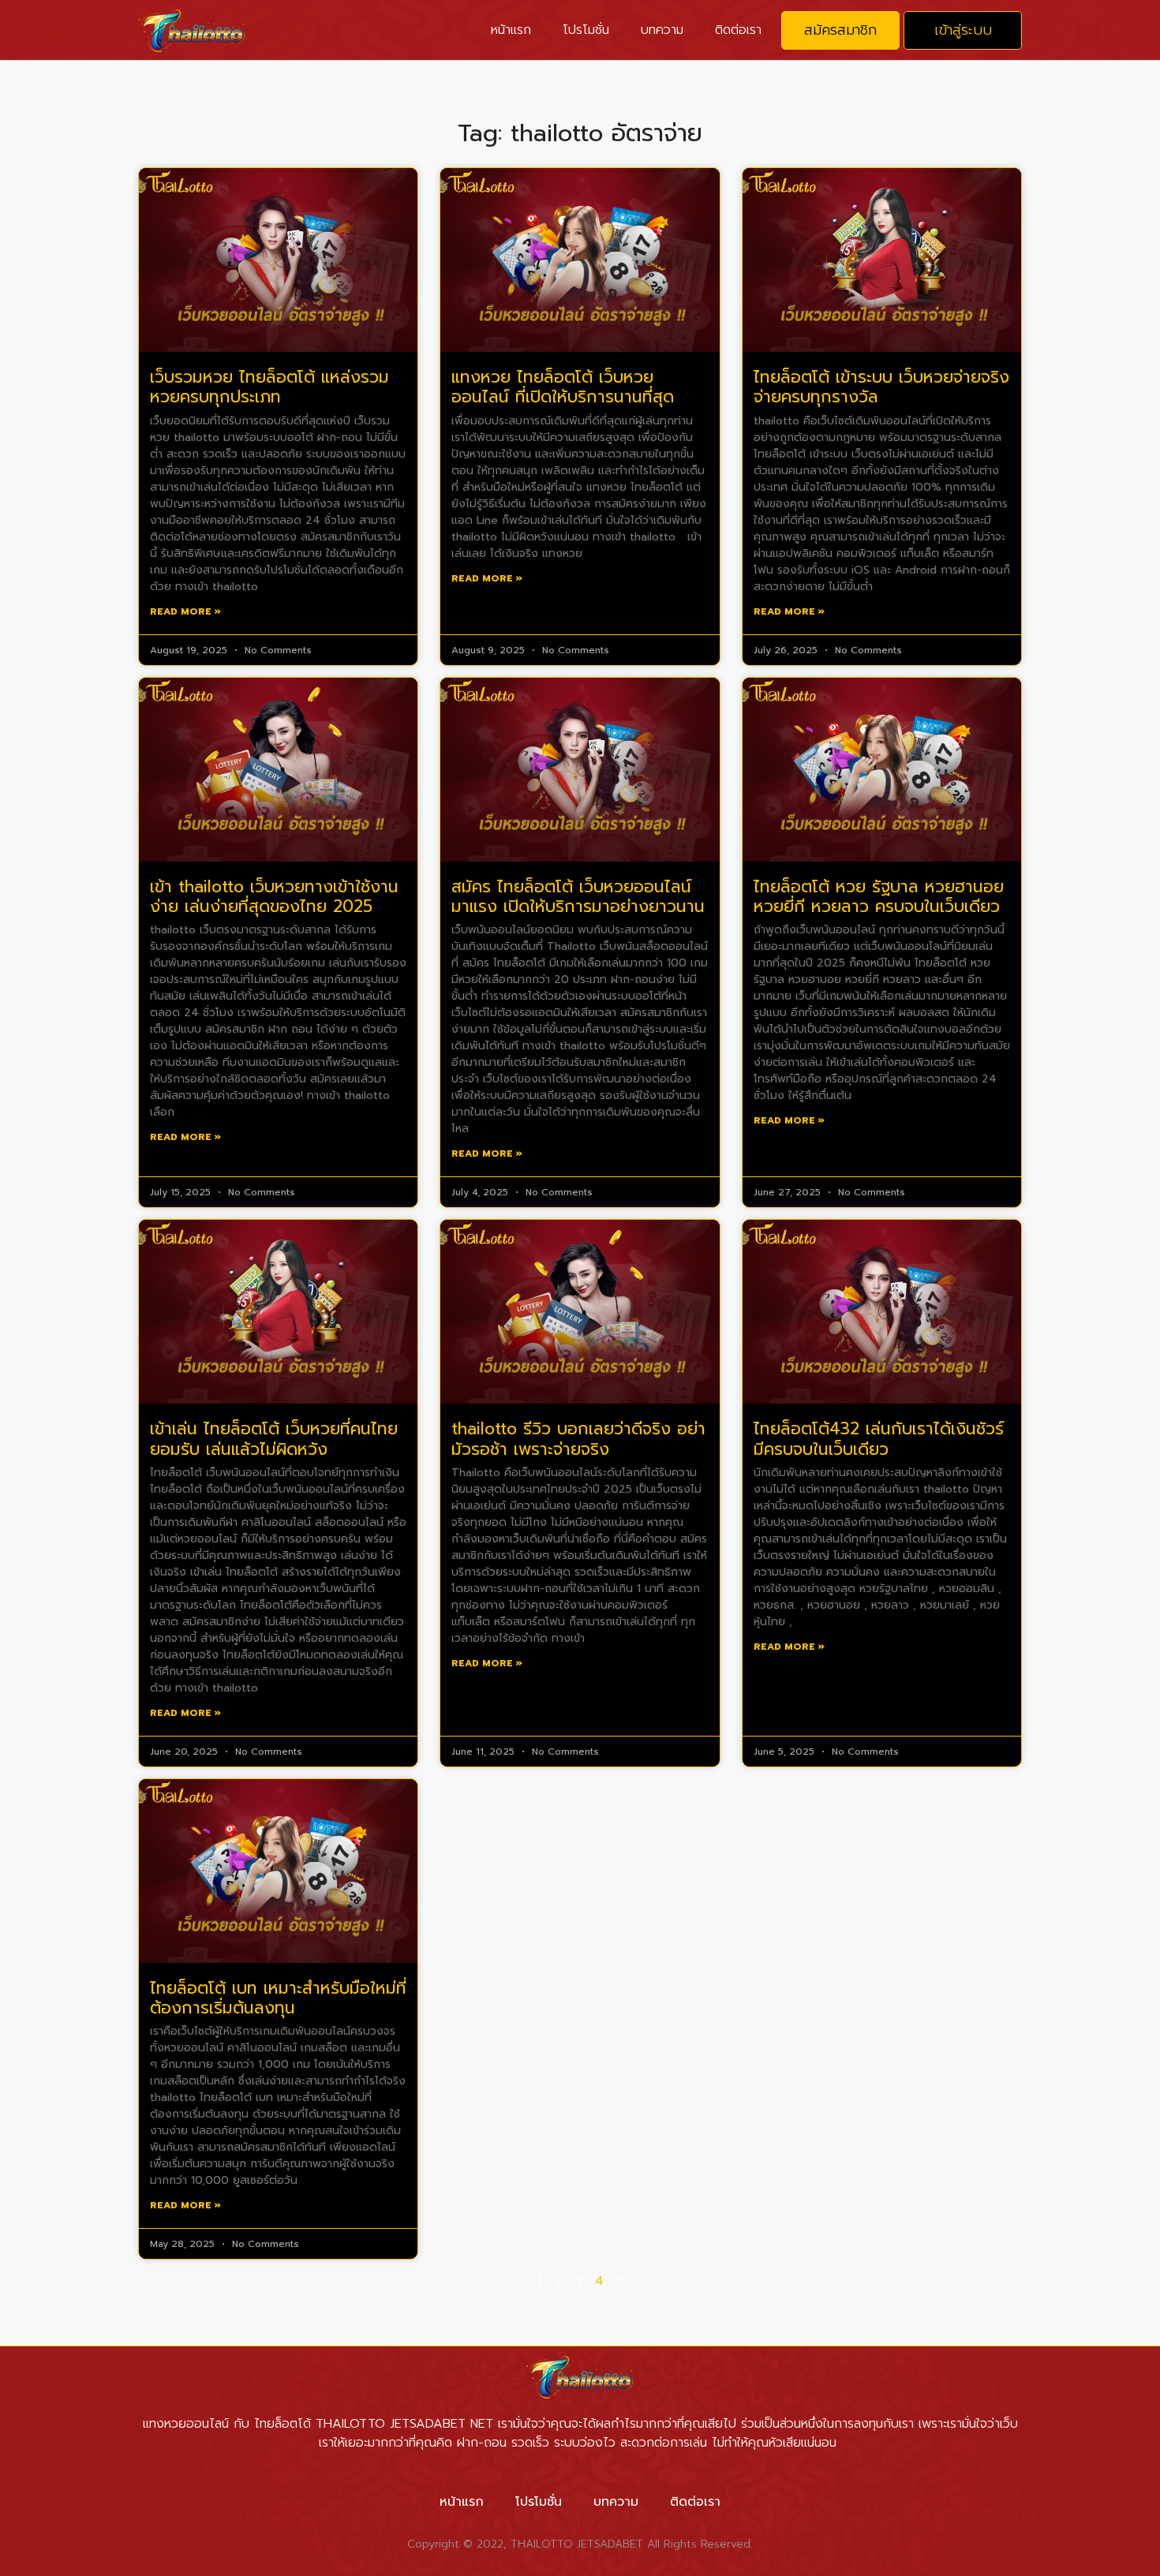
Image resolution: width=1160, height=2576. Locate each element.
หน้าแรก (511, 30)
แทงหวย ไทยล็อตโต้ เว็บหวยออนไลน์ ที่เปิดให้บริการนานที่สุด (563, 387)
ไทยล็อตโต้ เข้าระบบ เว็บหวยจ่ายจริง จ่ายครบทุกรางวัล (881, 387)
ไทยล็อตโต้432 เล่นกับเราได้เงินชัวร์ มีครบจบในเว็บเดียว (879, 1439)
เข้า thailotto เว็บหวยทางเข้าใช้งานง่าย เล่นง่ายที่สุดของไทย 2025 (274, 897)
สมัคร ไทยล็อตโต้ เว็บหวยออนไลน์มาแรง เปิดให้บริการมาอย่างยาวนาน (578, 897)
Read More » (185, 611)
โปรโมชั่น (586, 30)
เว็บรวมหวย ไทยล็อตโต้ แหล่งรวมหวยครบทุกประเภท (269, 387)
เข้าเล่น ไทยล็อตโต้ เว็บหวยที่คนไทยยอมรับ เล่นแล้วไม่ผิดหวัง (274, 1439)
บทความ (662, 30)
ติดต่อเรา (738, 30)
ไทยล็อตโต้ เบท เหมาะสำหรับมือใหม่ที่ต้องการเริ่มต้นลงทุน (278, 1998)
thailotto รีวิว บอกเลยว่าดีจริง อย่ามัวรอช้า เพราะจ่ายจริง (578, 1439)
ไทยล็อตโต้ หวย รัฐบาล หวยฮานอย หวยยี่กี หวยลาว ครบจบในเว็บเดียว (879, 897)
